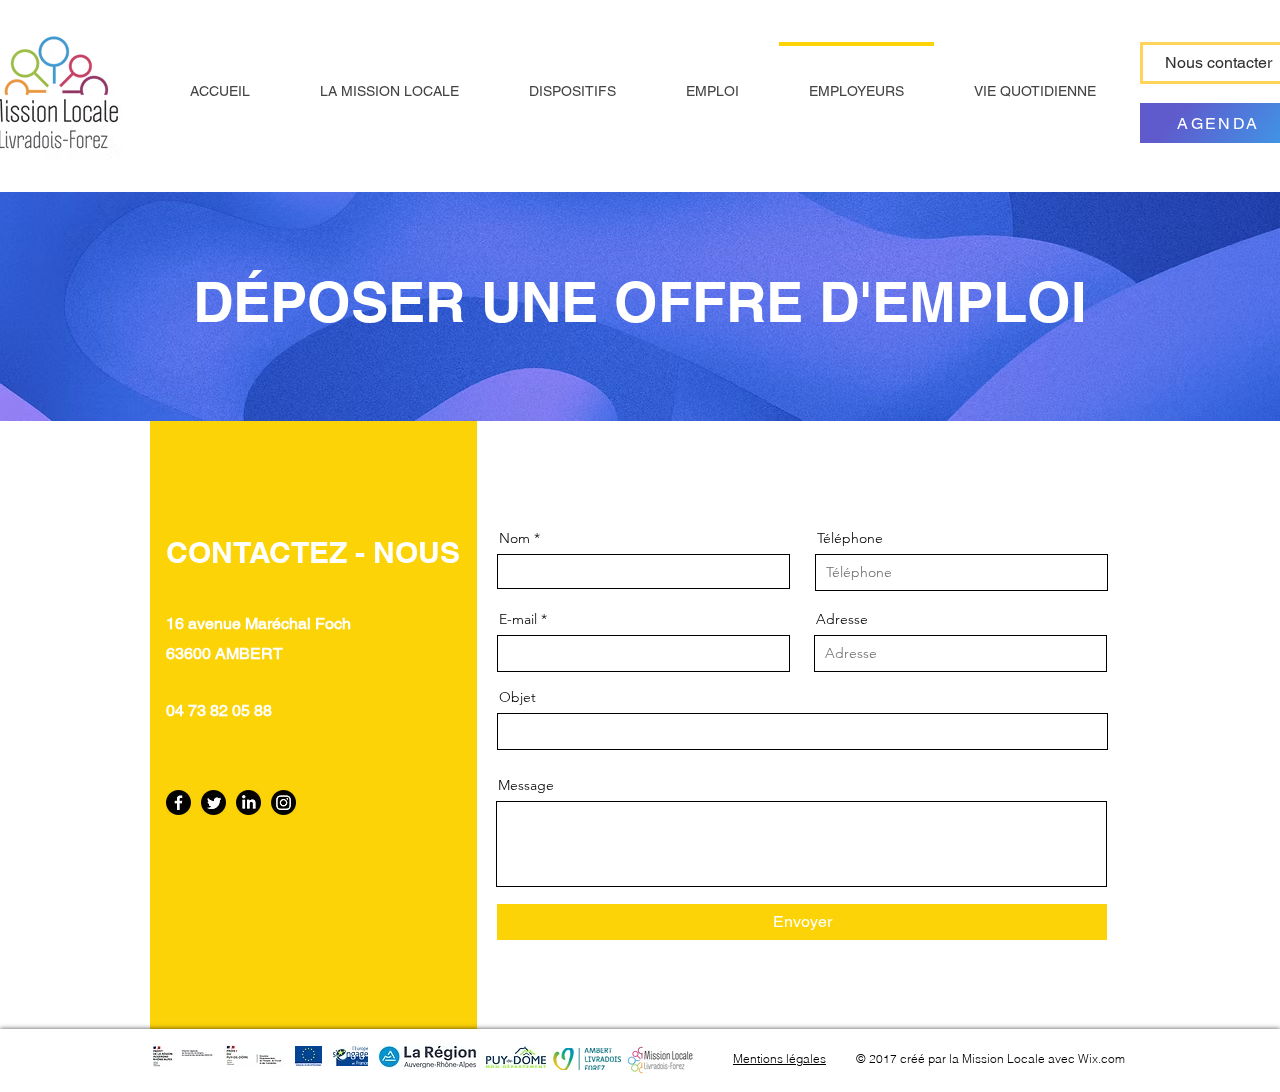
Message (526, 785)
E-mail (518, 619)
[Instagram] (283, 802)
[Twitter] (213, 802)
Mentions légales (779, 1058)
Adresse (842, 619)
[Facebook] (178, 802)
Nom (514, 538)
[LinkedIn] (248, 802)
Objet (517, 697)
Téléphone (850, 538)
